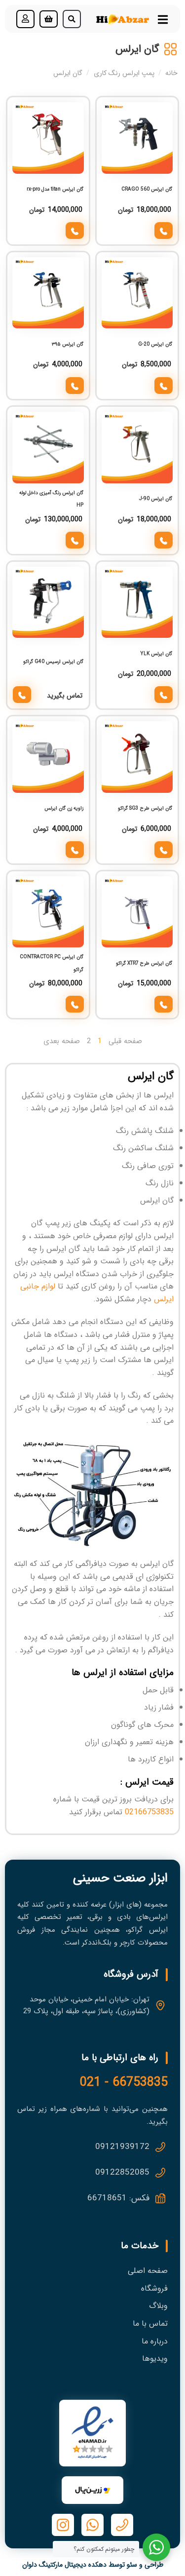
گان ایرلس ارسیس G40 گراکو (53, 662)
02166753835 (149, 1812)
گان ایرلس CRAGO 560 (147, 189)
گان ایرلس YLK (156, 654)
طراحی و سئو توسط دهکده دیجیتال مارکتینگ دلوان (93, 2565)
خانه (171, 73)
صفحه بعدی (62, 1041)
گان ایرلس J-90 (156, 499)
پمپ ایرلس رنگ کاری (124, 73)
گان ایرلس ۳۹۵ (68, 344)
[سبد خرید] (49, 19)
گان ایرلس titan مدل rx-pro (55, 189)
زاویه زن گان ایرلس (64, 808)
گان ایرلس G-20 (155, 344)
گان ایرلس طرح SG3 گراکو (145, 808)
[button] (72, 19)
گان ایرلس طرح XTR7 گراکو (144, 963)
